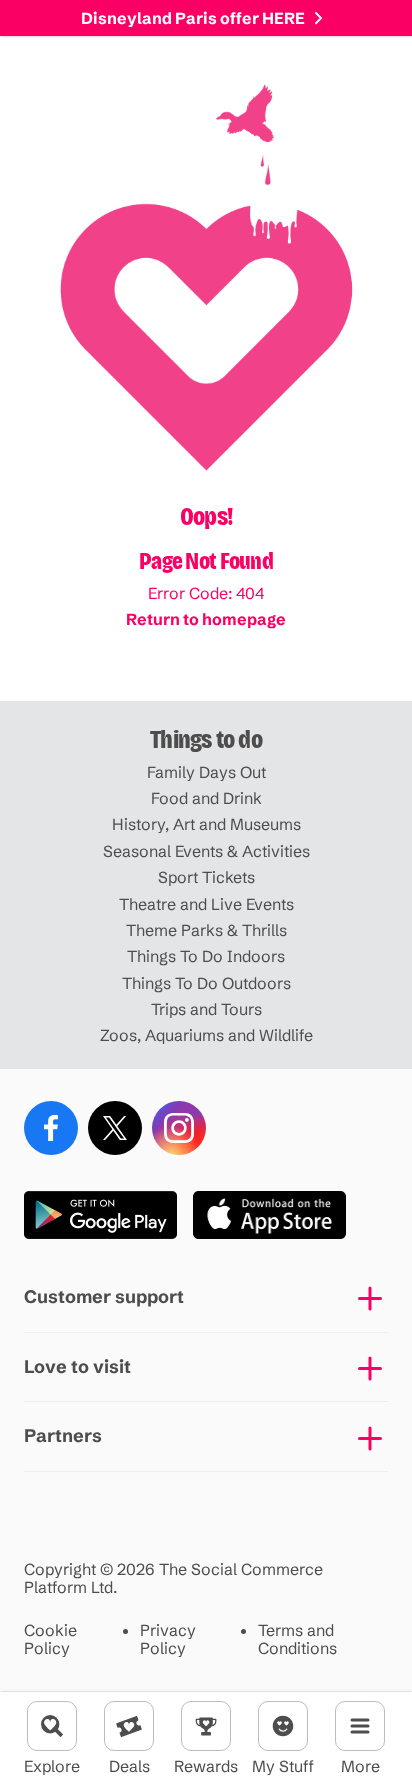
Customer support (104, 1296)
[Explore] (52, 1726)
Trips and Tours (206, 1009)
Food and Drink (206, 798)
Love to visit (77, 1366)
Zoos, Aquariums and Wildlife (206, 1035)
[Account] (283, 1726)
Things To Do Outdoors (206, 983)
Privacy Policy (168, 1639)
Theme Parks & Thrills (206, 930)
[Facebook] (51, 1128)
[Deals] (129, 1726)
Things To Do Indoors (206, 956)
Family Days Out (206, 772)
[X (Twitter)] (115, 1128)
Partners (63, 1435)
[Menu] (360, 1726)
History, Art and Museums (206, 824)
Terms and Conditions (297, 1639)
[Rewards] (206, 1726)
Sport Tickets (206, 877)
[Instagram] (179, 1128)
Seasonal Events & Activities (206, 851)
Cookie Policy (50, 1639)
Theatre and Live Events (206, 904)
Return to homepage (206, 619)
